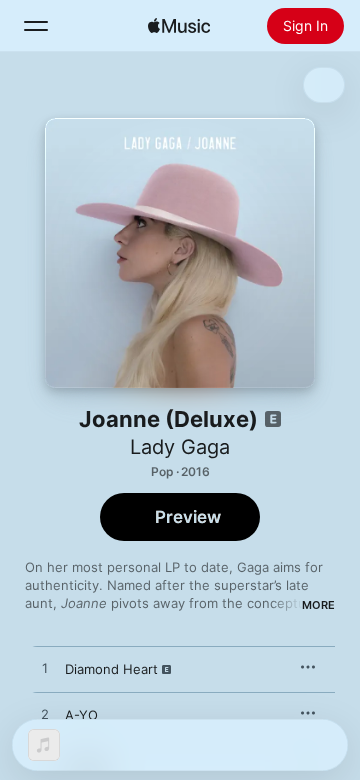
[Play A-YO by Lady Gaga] (45, 715)
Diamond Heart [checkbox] (111, 669)
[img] (179, 26)
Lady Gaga (180, 447)
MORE (318, 605)
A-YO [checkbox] (81, 715)
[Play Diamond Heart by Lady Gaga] (45, 669)
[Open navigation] (36, 26)
